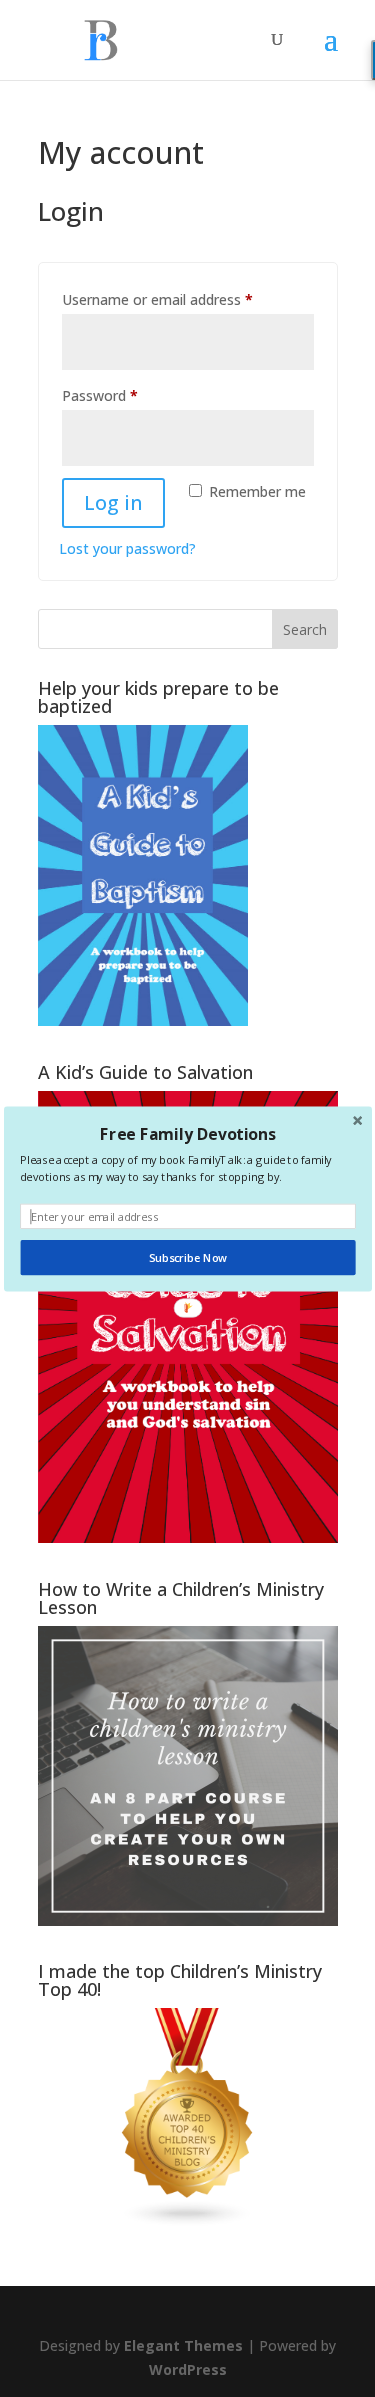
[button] (187, 1133)
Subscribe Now (187, 1257)
